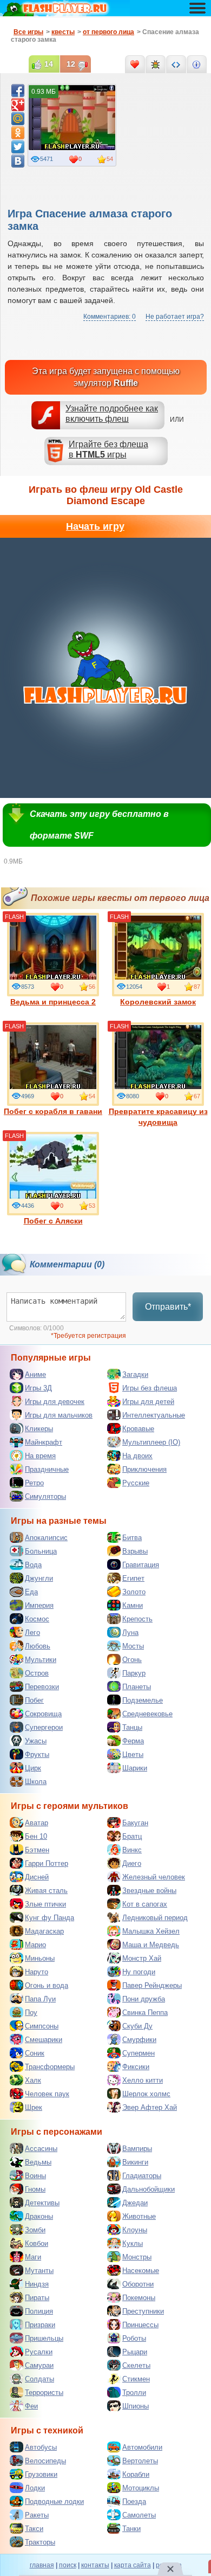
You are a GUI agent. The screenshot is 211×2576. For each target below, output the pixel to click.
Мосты (133, 1646)
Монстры (137, 2257)
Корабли (136, 2474)
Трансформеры (50, 2067)
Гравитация (141, 1565)
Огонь (132, 1660)
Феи (31, 2406)
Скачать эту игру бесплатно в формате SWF (99, 825)
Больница (41, 1551)
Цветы (133, 1754)
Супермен (139, 2053)
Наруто (37, 1972)
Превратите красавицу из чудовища (158, 1117)
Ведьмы (38, 2162)
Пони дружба (144, 1999)
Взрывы (135, 1551)
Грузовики (41, 2474)
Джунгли (39, 1578)
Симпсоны (42, 2026)
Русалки (39, 2352)
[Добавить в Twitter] (18, 147)
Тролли (134, 2393)
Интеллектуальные (154, 1415)
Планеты (137, 1687)
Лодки (35, 2488)
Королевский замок (158, 1002)
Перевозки (42, 1687)
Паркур (134, 1673)
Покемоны (139, 2298)
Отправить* (168, 1307)
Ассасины (41, 2149)
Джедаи (135, 2203)
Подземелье (143, 1700)
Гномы (35, 2189)
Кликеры (39, 1429)
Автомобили (142, 2447)
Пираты (37, 2298)
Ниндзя (37, 2284)
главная (42, 2565)
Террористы (44, 2393)
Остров (37, 1673)
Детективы (42, 2203)
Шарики (135, 1768)
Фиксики (136, 2067)
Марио (35, 1945)
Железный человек (154, 1877)
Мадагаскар (44, 1931)
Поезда (134, 2501)
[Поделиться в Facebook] (18, 91)
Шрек (34, 2107)
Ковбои (37, 2243)
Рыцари (135, 2352)
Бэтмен (37, 1850)
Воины (35, 2176)
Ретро (34, 1483)
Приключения (144, 1469)
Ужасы (36, 1741)
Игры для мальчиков (59, 1415)
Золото (134, 1592)
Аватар (37, 1823)
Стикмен (136, 2379)
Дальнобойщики (149, 2189)
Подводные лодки (54, 2501)
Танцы (132, 1727)
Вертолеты (140, 2461)
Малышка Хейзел (151, 1931)
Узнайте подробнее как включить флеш (112, 414)
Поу (31, 2012)
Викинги (135, 2162)
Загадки (135, 1374)
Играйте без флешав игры (108, 449)
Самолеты (139, 2515)
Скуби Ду (137, 2026)
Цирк (33, 1768)
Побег (34, 1700)
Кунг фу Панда (50, 1918)
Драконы (39, 2216)
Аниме (35, 1374)
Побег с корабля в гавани (53, 1111)
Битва (132, 1538)
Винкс (132, 1850)
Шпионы (136, 2406)
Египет (133, 1578)
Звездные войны (149, 1891)
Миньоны (40, 1958)
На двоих (137, 1456)
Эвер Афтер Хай (150, 2107)
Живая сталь (46, 1891)
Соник (35, 2053)
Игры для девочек (55, 1402)
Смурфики (139, 2040)
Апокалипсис (46, 1538)
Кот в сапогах (145, 1904)
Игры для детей (148, 1402)
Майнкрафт (44, 1442)
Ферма (133, 1741)
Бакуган (135, 1823)
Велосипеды (45, 2461)
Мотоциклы (141, 2488)
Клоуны (135, 2230)
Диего (132, 1863)
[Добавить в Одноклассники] (18, 133)
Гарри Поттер (47, 1863)
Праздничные (47, 1469)
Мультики (41, 1660)
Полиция (39, 2311)
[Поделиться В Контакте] (18, 161)
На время (40, 1456)
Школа (36, 1782)
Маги (33, 2257)
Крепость (137, 1619)
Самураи (39, 2365)
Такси (34, 2529)
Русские (136, 1483)
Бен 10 (36, 1836)
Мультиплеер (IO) (151, 1442)
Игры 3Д (38, 1388)
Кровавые (138, 1429)
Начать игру (95, 526)
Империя (39, 1605)
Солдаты (39, 2379)
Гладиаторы (142, 2176)
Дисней (37, 1877)
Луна (130, 1632)
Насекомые (141, 2271)
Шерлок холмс (146, 2094)
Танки (131, 2529)
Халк (33, 2080)
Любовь (38, 1646)
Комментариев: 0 (110, 317)
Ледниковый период (155, 1918)
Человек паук (47, 2094)
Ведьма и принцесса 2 (53, 1002)
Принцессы (140, 2325)
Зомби (35, 2230)
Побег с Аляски (53, 1221)
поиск (68, 2565)
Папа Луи (40, 1999)
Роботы (134, 2338)
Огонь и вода (47, 1985)
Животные (139, 2216)
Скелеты (136, 2365)
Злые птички (45, 1904)
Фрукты (37, 1754)
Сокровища (43, 1714)
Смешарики (44, 2040)
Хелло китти (143, 2080)
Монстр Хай (142, 1958)
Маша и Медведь (151, 1945)
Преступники (143, 2311)
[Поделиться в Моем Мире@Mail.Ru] (18, 119)
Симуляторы (45, 1496)
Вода (33, 1565)
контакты (95, 2565)
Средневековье (147, 1714)
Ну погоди (139, 1972)
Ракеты (37, 2515)
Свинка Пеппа (145, 2012)
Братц (132, 1836)
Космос (37, 1619)
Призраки (40, 2325)
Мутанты (39, 2271)
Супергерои (44, 1727)
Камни (133, 1605)
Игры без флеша (150, 1388)
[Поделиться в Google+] (18, 105)
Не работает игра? (175, 317)
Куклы (133, 2243)
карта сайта (133, 2565)
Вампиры (137, 2149)
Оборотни (138, 2284)
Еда (31, 1592)
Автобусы (41, 2447)
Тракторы (40, 2542)
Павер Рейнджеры (152, 1985)
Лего (32, 1632)
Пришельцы (44, 2338)
